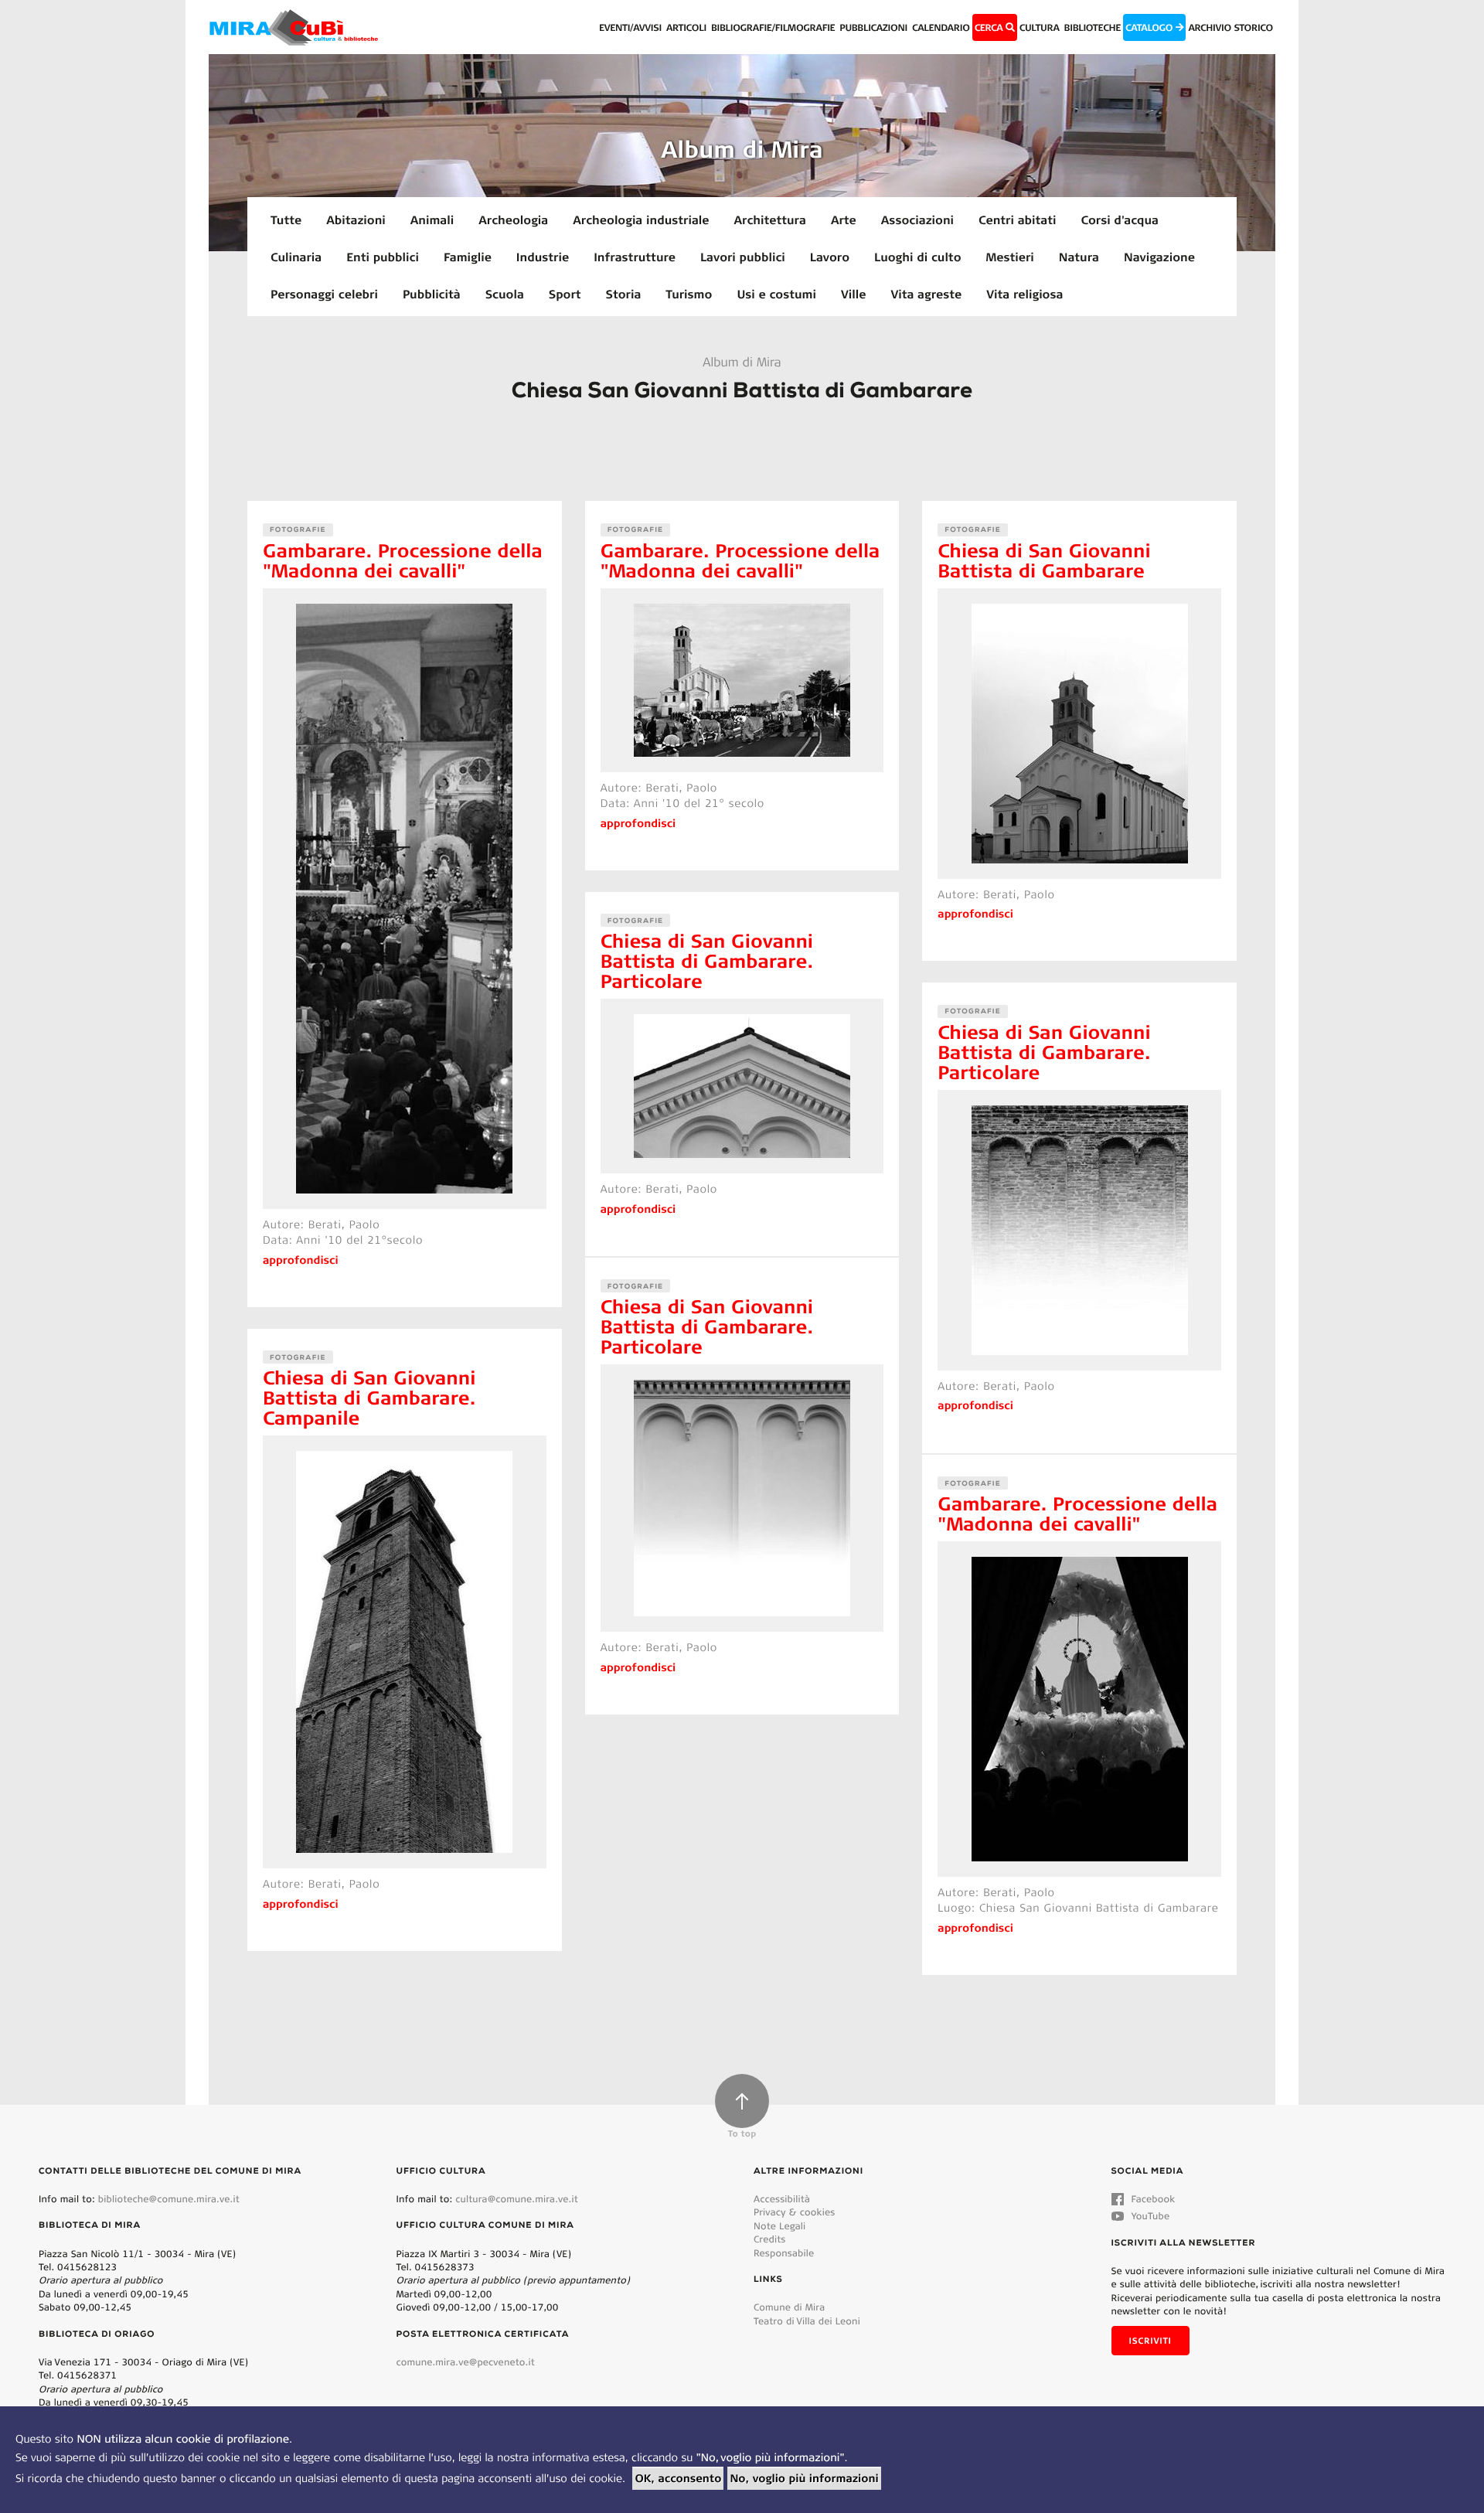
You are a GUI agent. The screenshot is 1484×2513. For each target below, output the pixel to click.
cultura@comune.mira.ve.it (517, 2199)
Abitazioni (356, 220)
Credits (770, 2239)
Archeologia (513, 220)
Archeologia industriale (641, 220)
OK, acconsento (678, 2478)
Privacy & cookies (794, 2212)
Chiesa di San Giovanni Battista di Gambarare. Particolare (707, 960)
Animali (432, 220)
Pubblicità (432, 294)
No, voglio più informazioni (804, 2478)
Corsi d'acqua (1120, 220)
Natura (1079, 257)
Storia (624, 294)
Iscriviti (1150, 2341)
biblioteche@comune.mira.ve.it (169, 2199)
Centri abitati (1017, 220)
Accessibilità (782, 2199)
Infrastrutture (635, 257)
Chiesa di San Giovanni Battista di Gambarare (1044, 560)
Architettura (769, 220)
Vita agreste (926, 294)
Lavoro (830, 257)
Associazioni (917, 220)
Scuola (505, 294)
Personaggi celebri (324, 294)
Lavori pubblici (743, 257)
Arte (844, 220)
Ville (853, 294)
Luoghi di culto (917, 257)
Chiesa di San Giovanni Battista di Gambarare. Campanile (369, 1397)
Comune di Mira (789, 2307)
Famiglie (468, 257)
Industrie (543, 257)
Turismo (689, 294)
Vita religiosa (1025, 294)
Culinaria (296, 257)
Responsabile (784, 2253)
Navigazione (1159, 257)
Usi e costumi (776, 294)
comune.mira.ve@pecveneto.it (466, 2362)
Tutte (286, 220)
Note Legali (779, 2226)
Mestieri (1010, 257)
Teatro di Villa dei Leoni (807, 2321)
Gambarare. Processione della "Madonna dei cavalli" (403, 560)
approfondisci (301, 1260)
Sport (565, 294)
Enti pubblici (383, 257)
